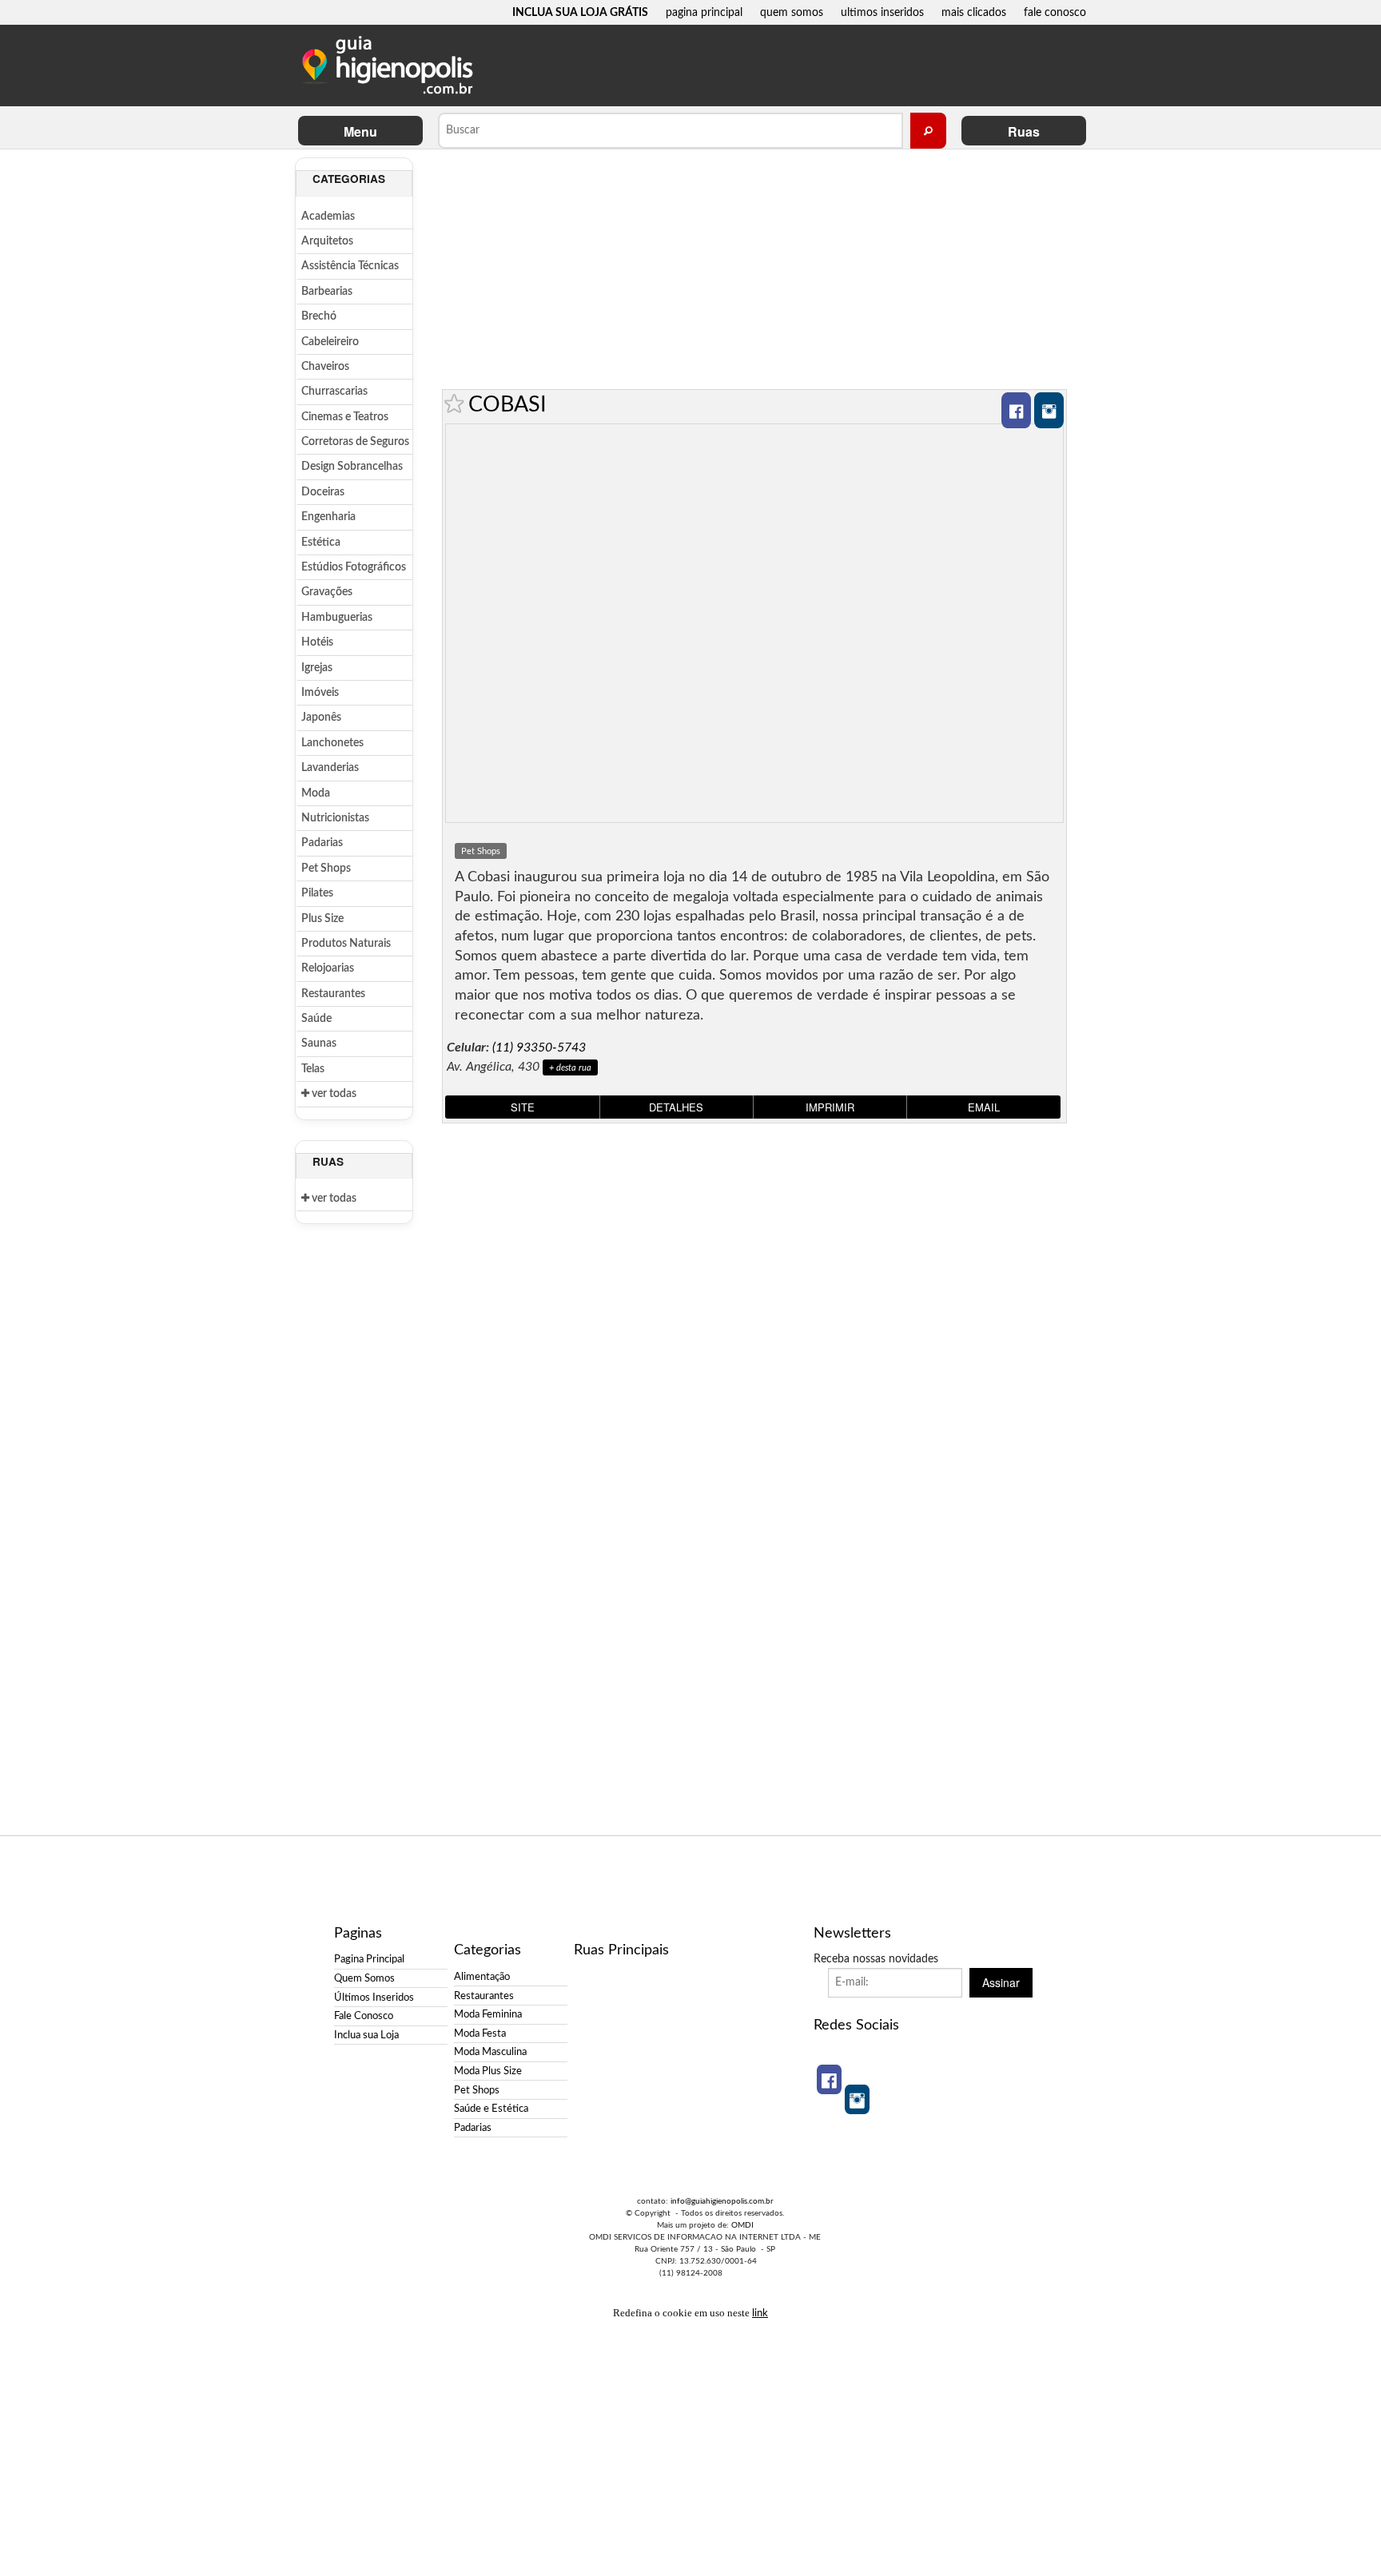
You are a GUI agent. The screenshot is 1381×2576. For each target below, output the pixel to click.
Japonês (321, 718)
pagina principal (704, 12)
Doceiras (323, 492)
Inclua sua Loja (366, 2035)
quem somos (792, 12)
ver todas (333, 1094)
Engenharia (328, 517)
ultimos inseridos (882, 12)
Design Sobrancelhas (352, 467)
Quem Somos (364, 1978)
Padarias (322, 843)
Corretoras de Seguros (355, 442)
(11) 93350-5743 (539, 1047)
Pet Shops (326, 869)
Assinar (1001, 1982)
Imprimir (830, 1107)
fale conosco (1055, 12)
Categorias (349, 179)
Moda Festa (480, 2033)
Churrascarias (334, 392)
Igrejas (317, 668)
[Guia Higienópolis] (391, 66)
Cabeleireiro (330, 342)
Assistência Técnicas (350, 266)
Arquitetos (327, 241)
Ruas (1024, 131)
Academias (328, 217)
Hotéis (317, 642)
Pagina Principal (369, 1959)
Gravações (327, 592)
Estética (321, 543)
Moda (316, 793)
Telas (313, 1069)
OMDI (742, 2225)
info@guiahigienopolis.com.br (722, 2201)
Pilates (317, 893)
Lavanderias (330, 768)
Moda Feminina (488, 2014)
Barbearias (327, 292)
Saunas (319, 1044)
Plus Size (322, 919)
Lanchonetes (332, 743)
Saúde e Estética (491, 2109)
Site (523, 1107)
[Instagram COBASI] (1049, 410)
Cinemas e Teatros (345, 417)
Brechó (319, 316)
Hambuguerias (337, 618)
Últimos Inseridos (374, 1998)
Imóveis (320, 693)
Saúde (316, 1019)
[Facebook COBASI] (1016, 410)
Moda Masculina (490, 2052)
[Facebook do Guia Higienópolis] (829, 2079)
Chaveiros (325, 367)
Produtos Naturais (346, 944)
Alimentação (482, 1977)
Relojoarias (328, 968)
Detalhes (676, 1107)
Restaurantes (333, 994)
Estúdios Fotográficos (354, 567)
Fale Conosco (364, 2016)
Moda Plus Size (488, 2071)
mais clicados (974, 12)
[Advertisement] (754, 269)
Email (984, 1107)
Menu (360, 131)
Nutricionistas (335, 818)
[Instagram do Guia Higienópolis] (857, 2099)
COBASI (507, 405)
